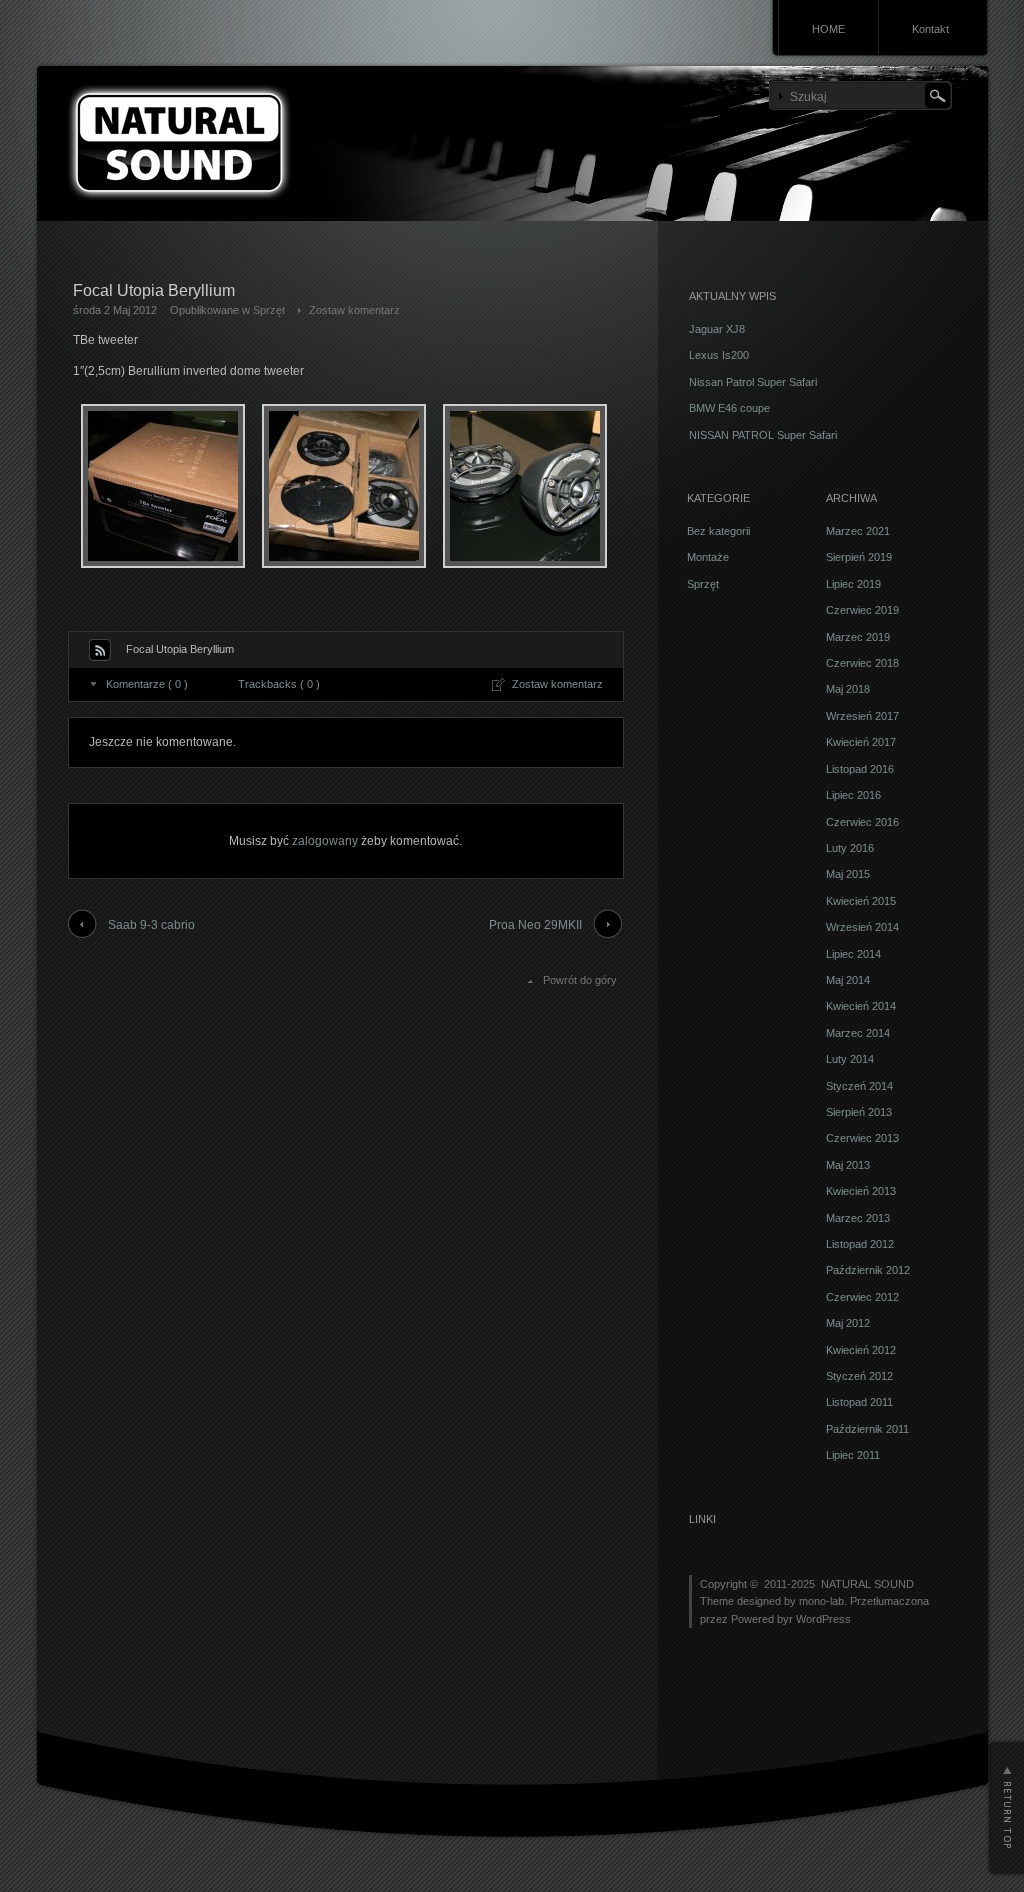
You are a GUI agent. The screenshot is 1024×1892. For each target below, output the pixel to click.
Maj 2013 (848, 1165)
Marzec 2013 (858, 1218)
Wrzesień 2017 (862, 716)
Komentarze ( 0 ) (147, 684)
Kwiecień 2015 (861, 901)
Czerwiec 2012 (862, 1297)
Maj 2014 (848, 980)
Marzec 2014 (858, 1033)
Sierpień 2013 (859, 1112)
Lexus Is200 (719, 355)
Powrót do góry (580, 980)
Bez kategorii (718, 531)
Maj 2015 (848, 874)
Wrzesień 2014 (862, 927)
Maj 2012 (848, 1323)
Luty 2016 (850, 848)
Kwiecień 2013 (861, 1191)
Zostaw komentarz (354, 310)
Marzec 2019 (858, 637)
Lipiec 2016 (853, 795)
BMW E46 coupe (729, 408)
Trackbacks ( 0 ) (279, 684)
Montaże (708, 557)
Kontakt (930, 29)
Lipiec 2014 (853, 954)
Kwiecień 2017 (861, 742)
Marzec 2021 (858, 531)
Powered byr (763, 1619)
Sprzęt (269, 310)
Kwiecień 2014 (861, 1006)
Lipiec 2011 (853, 1455)
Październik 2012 (868, 1270)
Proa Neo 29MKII (535, 925)
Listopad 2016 (860, 769)
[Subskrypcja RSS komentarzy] (100, 650)
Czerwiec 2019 (862, 610)
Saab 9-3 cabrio (151, 925)
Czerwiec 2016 (862, 822)
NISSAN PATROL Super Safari (763, 435)
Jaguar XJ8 (717, 329)
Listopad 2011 (859, 1402)
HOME (828, 29)
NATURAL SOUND (867, 1584)
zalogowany (325, 841)
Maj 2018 (848, 689)
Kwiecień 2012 (861, 1350)
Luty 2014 (850, 1059)
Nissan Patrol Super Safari (753, 382)
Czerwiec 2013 (862, 1138)
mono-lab (821, 1601)
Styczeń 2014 (859, 1086)
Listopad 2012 (860, 1244)
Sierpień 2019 (859, 557)
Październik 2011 (867, 1429)
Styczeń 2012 (859, 1376)
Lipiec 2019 (853, 584)
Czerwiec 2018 (862, 663)
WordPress (823, 1619)
